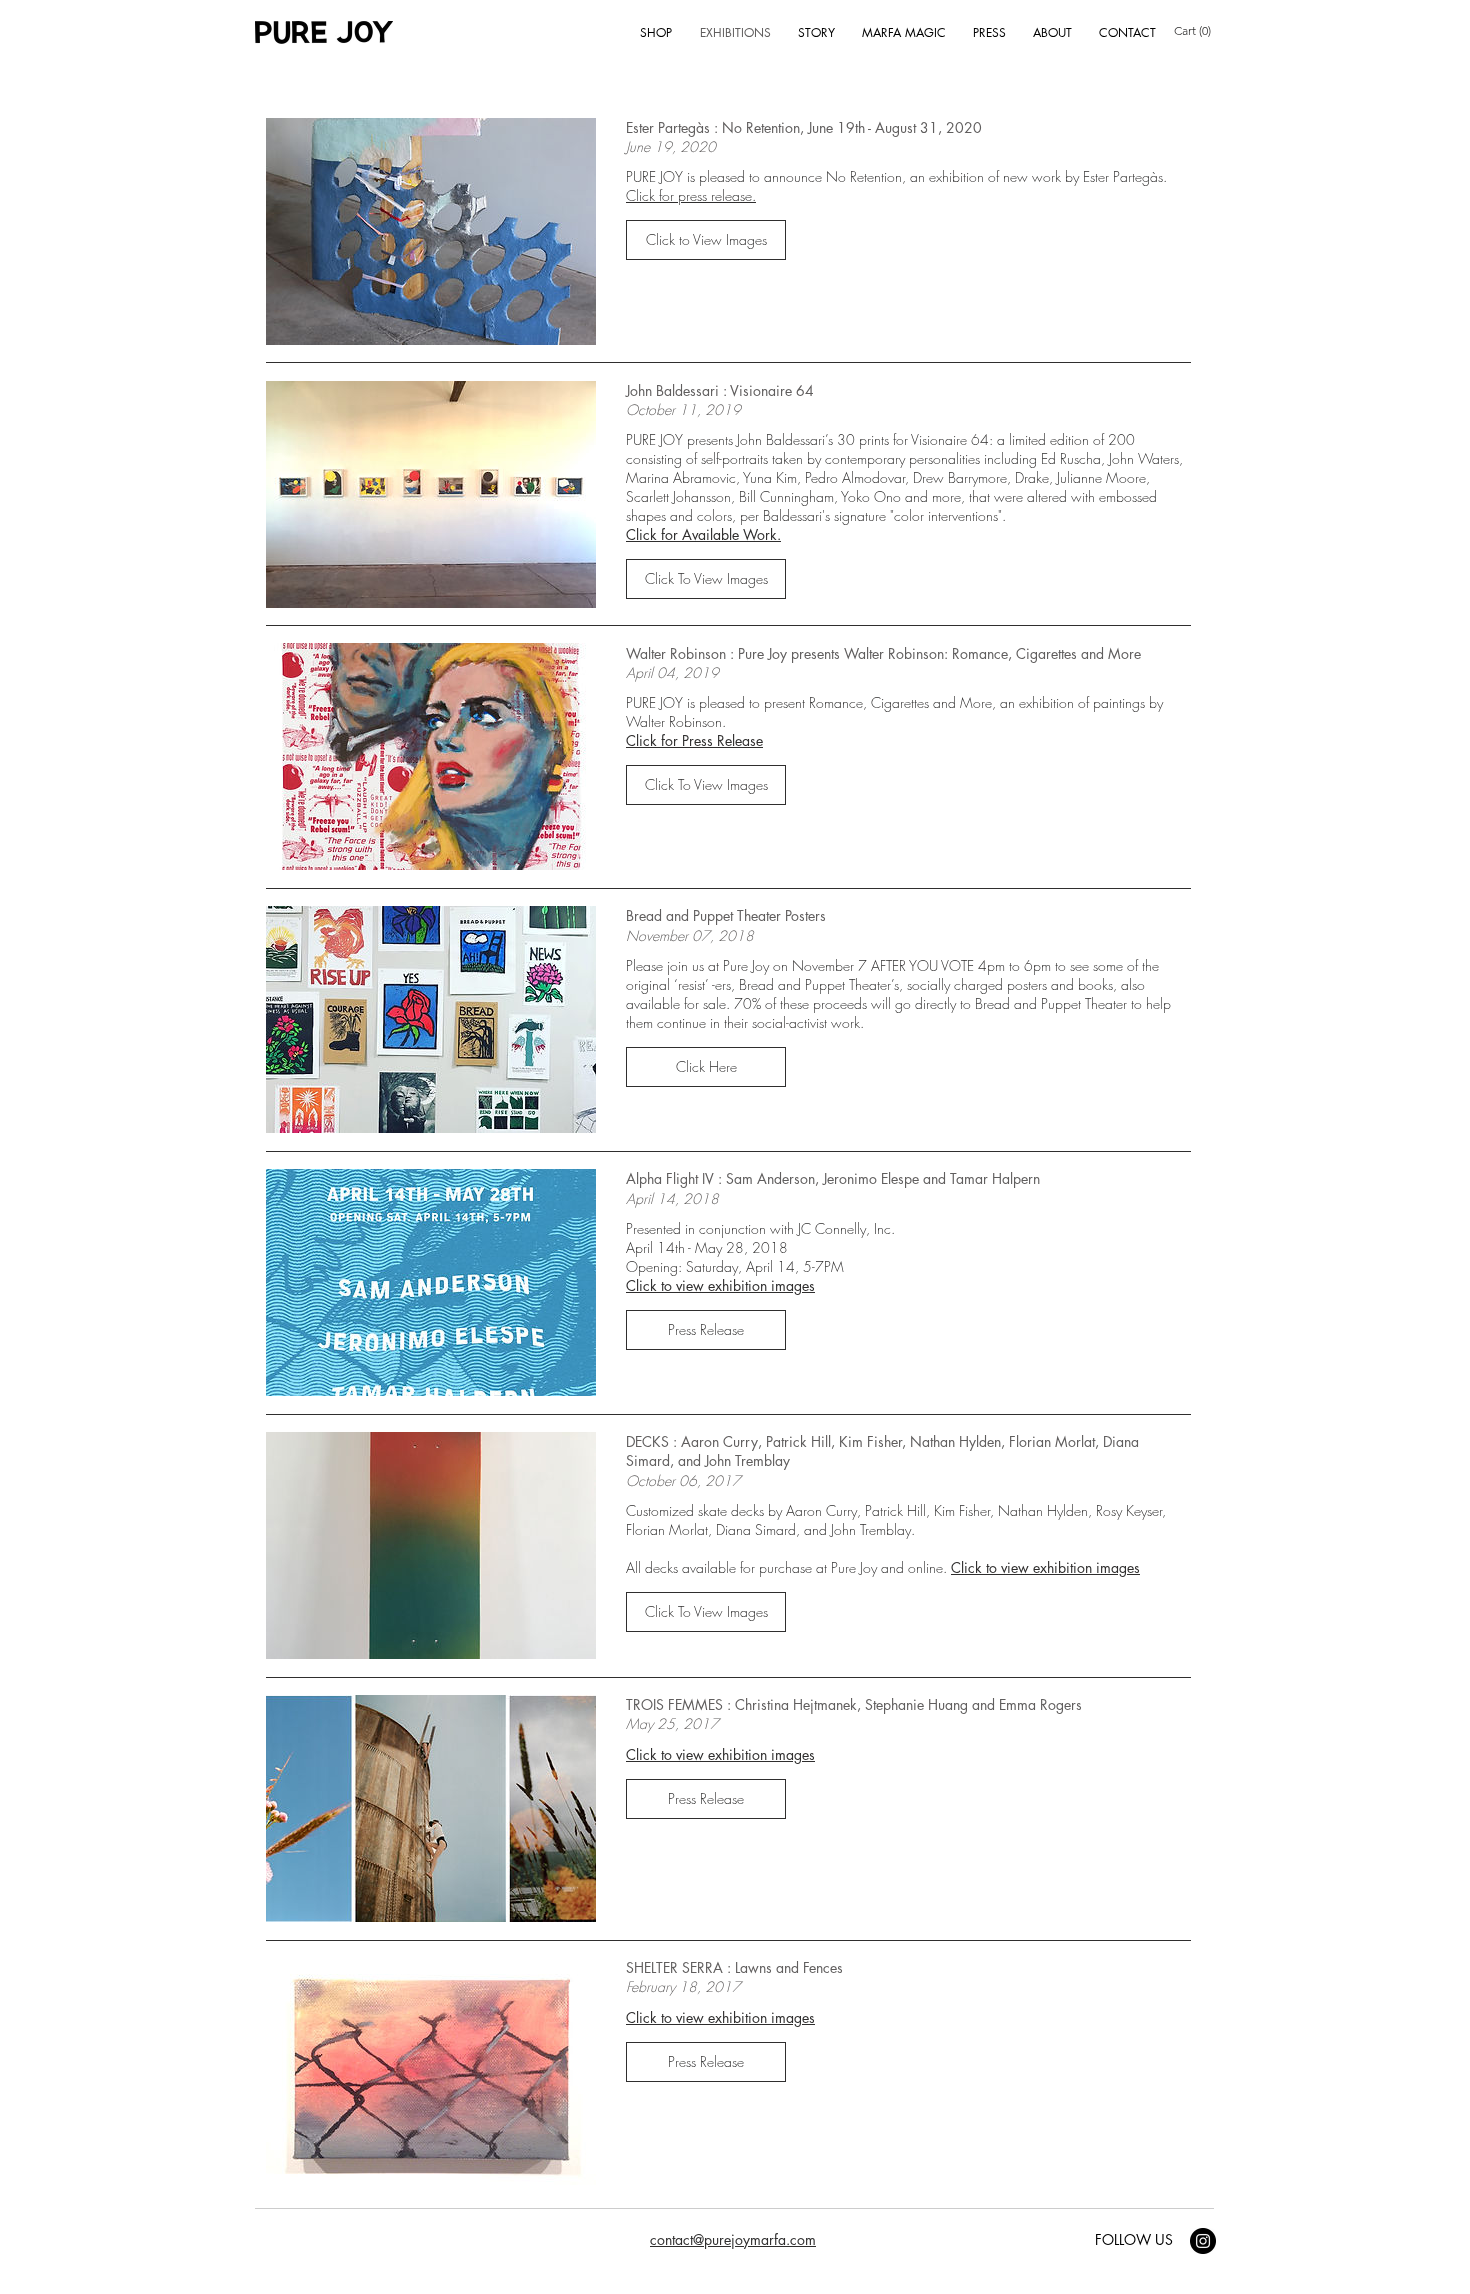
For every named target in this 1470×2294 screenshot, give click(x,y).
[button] (706, 240)
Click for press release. (691, 195)
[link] (1196, 31)
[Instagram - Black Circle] (1203, 2241)
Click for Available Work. (703, 534)
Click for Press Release (694, 740)
